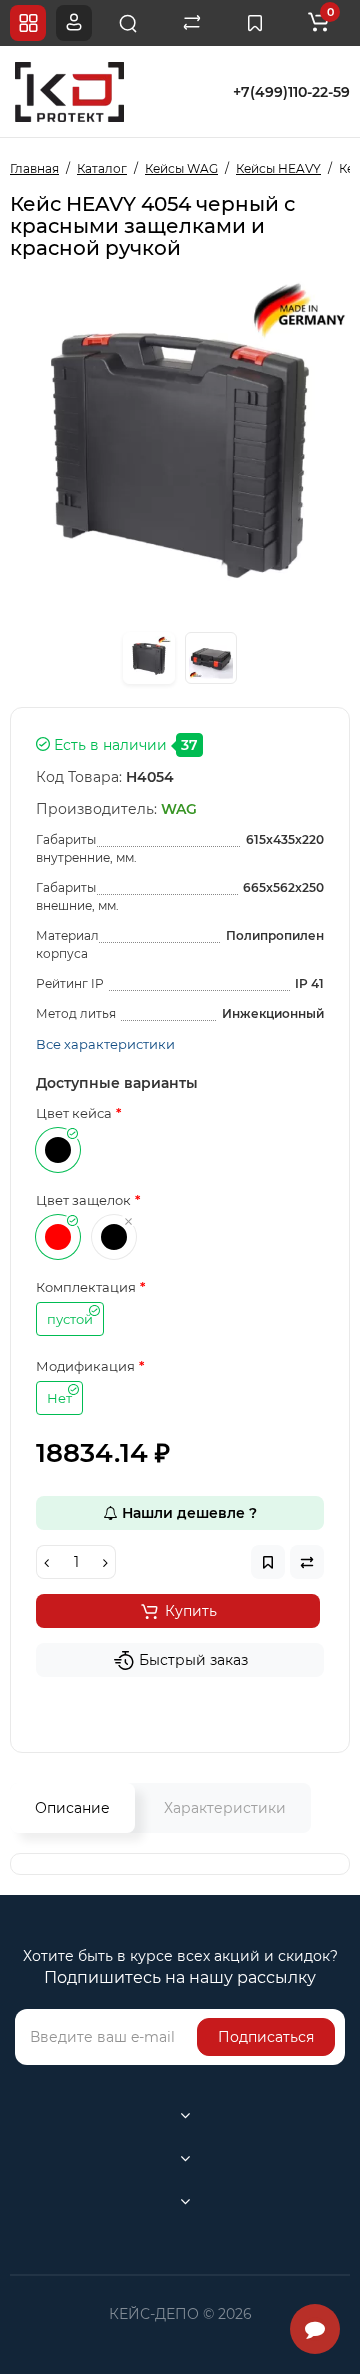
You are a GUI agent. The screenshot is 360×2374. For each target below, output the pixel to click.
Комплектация (86, 1287)
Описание (72, 1808)
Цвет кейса (74, 1113)
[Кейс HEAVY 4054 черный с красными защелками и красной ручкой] (149, 658)
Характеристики (225, 1808)
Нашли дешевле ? (187, 1513)
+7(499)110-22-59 (291, 92)
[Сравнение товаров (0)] (192, 23)
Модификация (85, 1366)
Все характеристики (105, 1044)
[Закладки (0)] (255, 23)
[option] (180, 449)
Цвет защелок (83, 1200)
